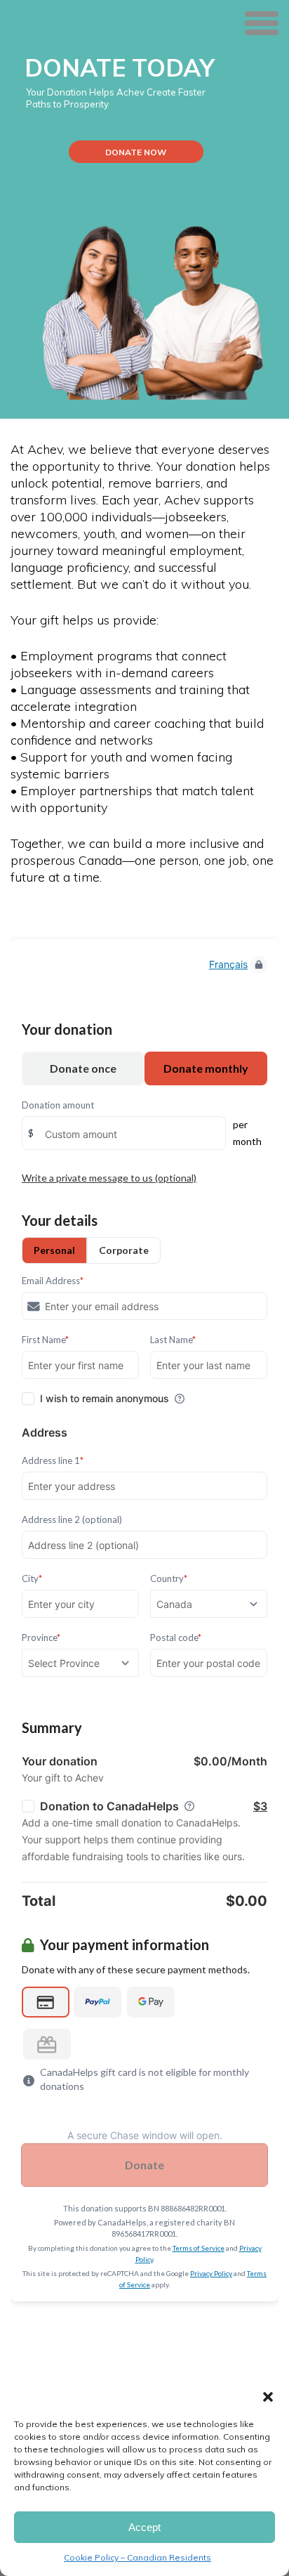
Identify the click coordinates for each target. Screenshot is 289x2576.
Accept (144, 2527)
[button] (268, 2397)
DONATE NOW (136, 152)
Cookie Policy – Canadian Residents (137, 2557)
